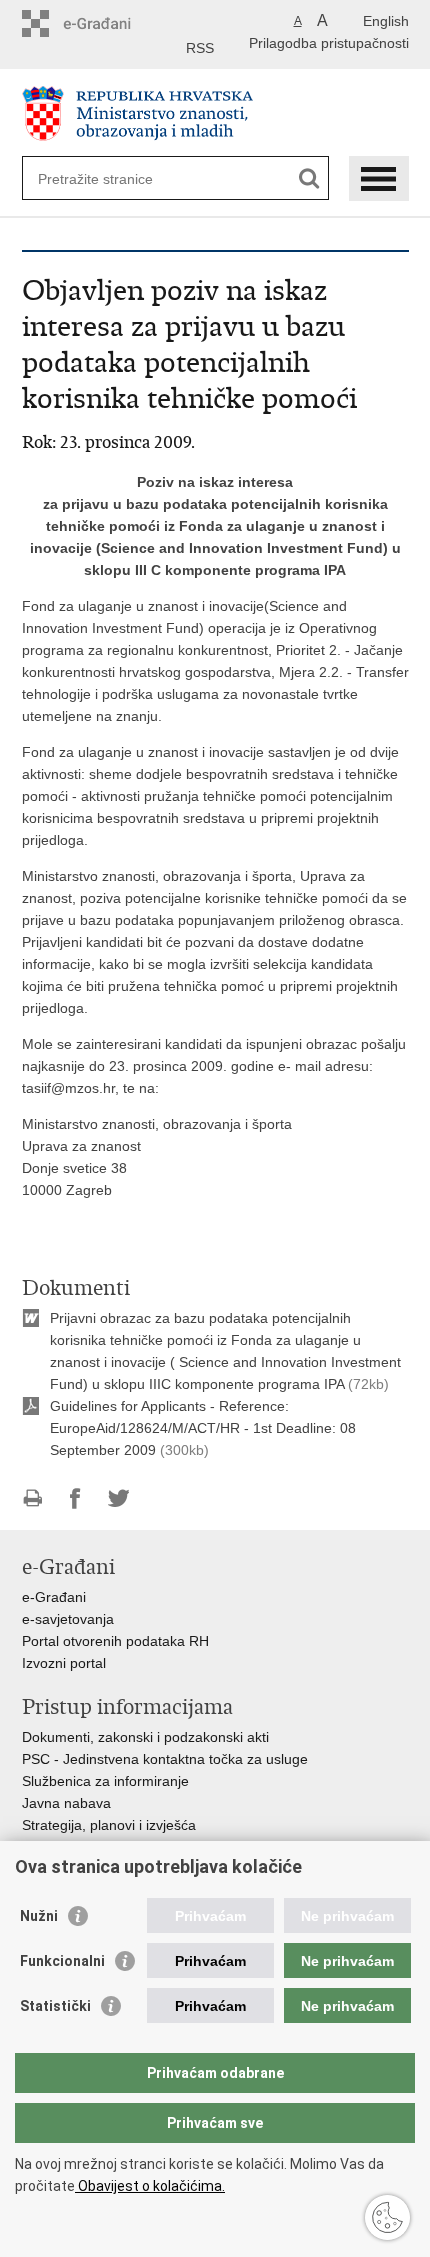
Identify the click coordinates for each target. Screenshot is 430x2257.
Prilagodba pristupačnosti (329, 43)
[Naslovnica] (215, 113)
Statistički (55, 2006)
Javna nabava (66, 1803)
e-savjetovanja (68, 1619)
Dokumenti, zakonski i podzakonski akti (145, 1737)
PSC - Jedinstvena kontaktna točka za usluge (165, 1759)
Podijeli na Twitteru (118, 1498)
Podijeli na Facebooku (75, 1498)
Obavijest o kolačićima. (150, 2186)
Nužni (39, 1916)
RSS (200, 48)
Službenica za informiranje (105, 1781)
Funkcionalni (62, 1961)
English (386, 21)
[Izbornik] (379, 178)
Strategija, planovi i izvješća (109, 1825)
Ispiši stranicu (32, 1498)
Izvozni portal (64, 1663)
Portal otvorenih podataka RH (115, 1641)
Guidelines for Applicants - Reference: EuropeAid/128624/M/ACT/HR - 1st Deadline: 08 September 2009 (203, 1428)
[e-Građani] (107, 23)
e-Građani (54, 1597)
